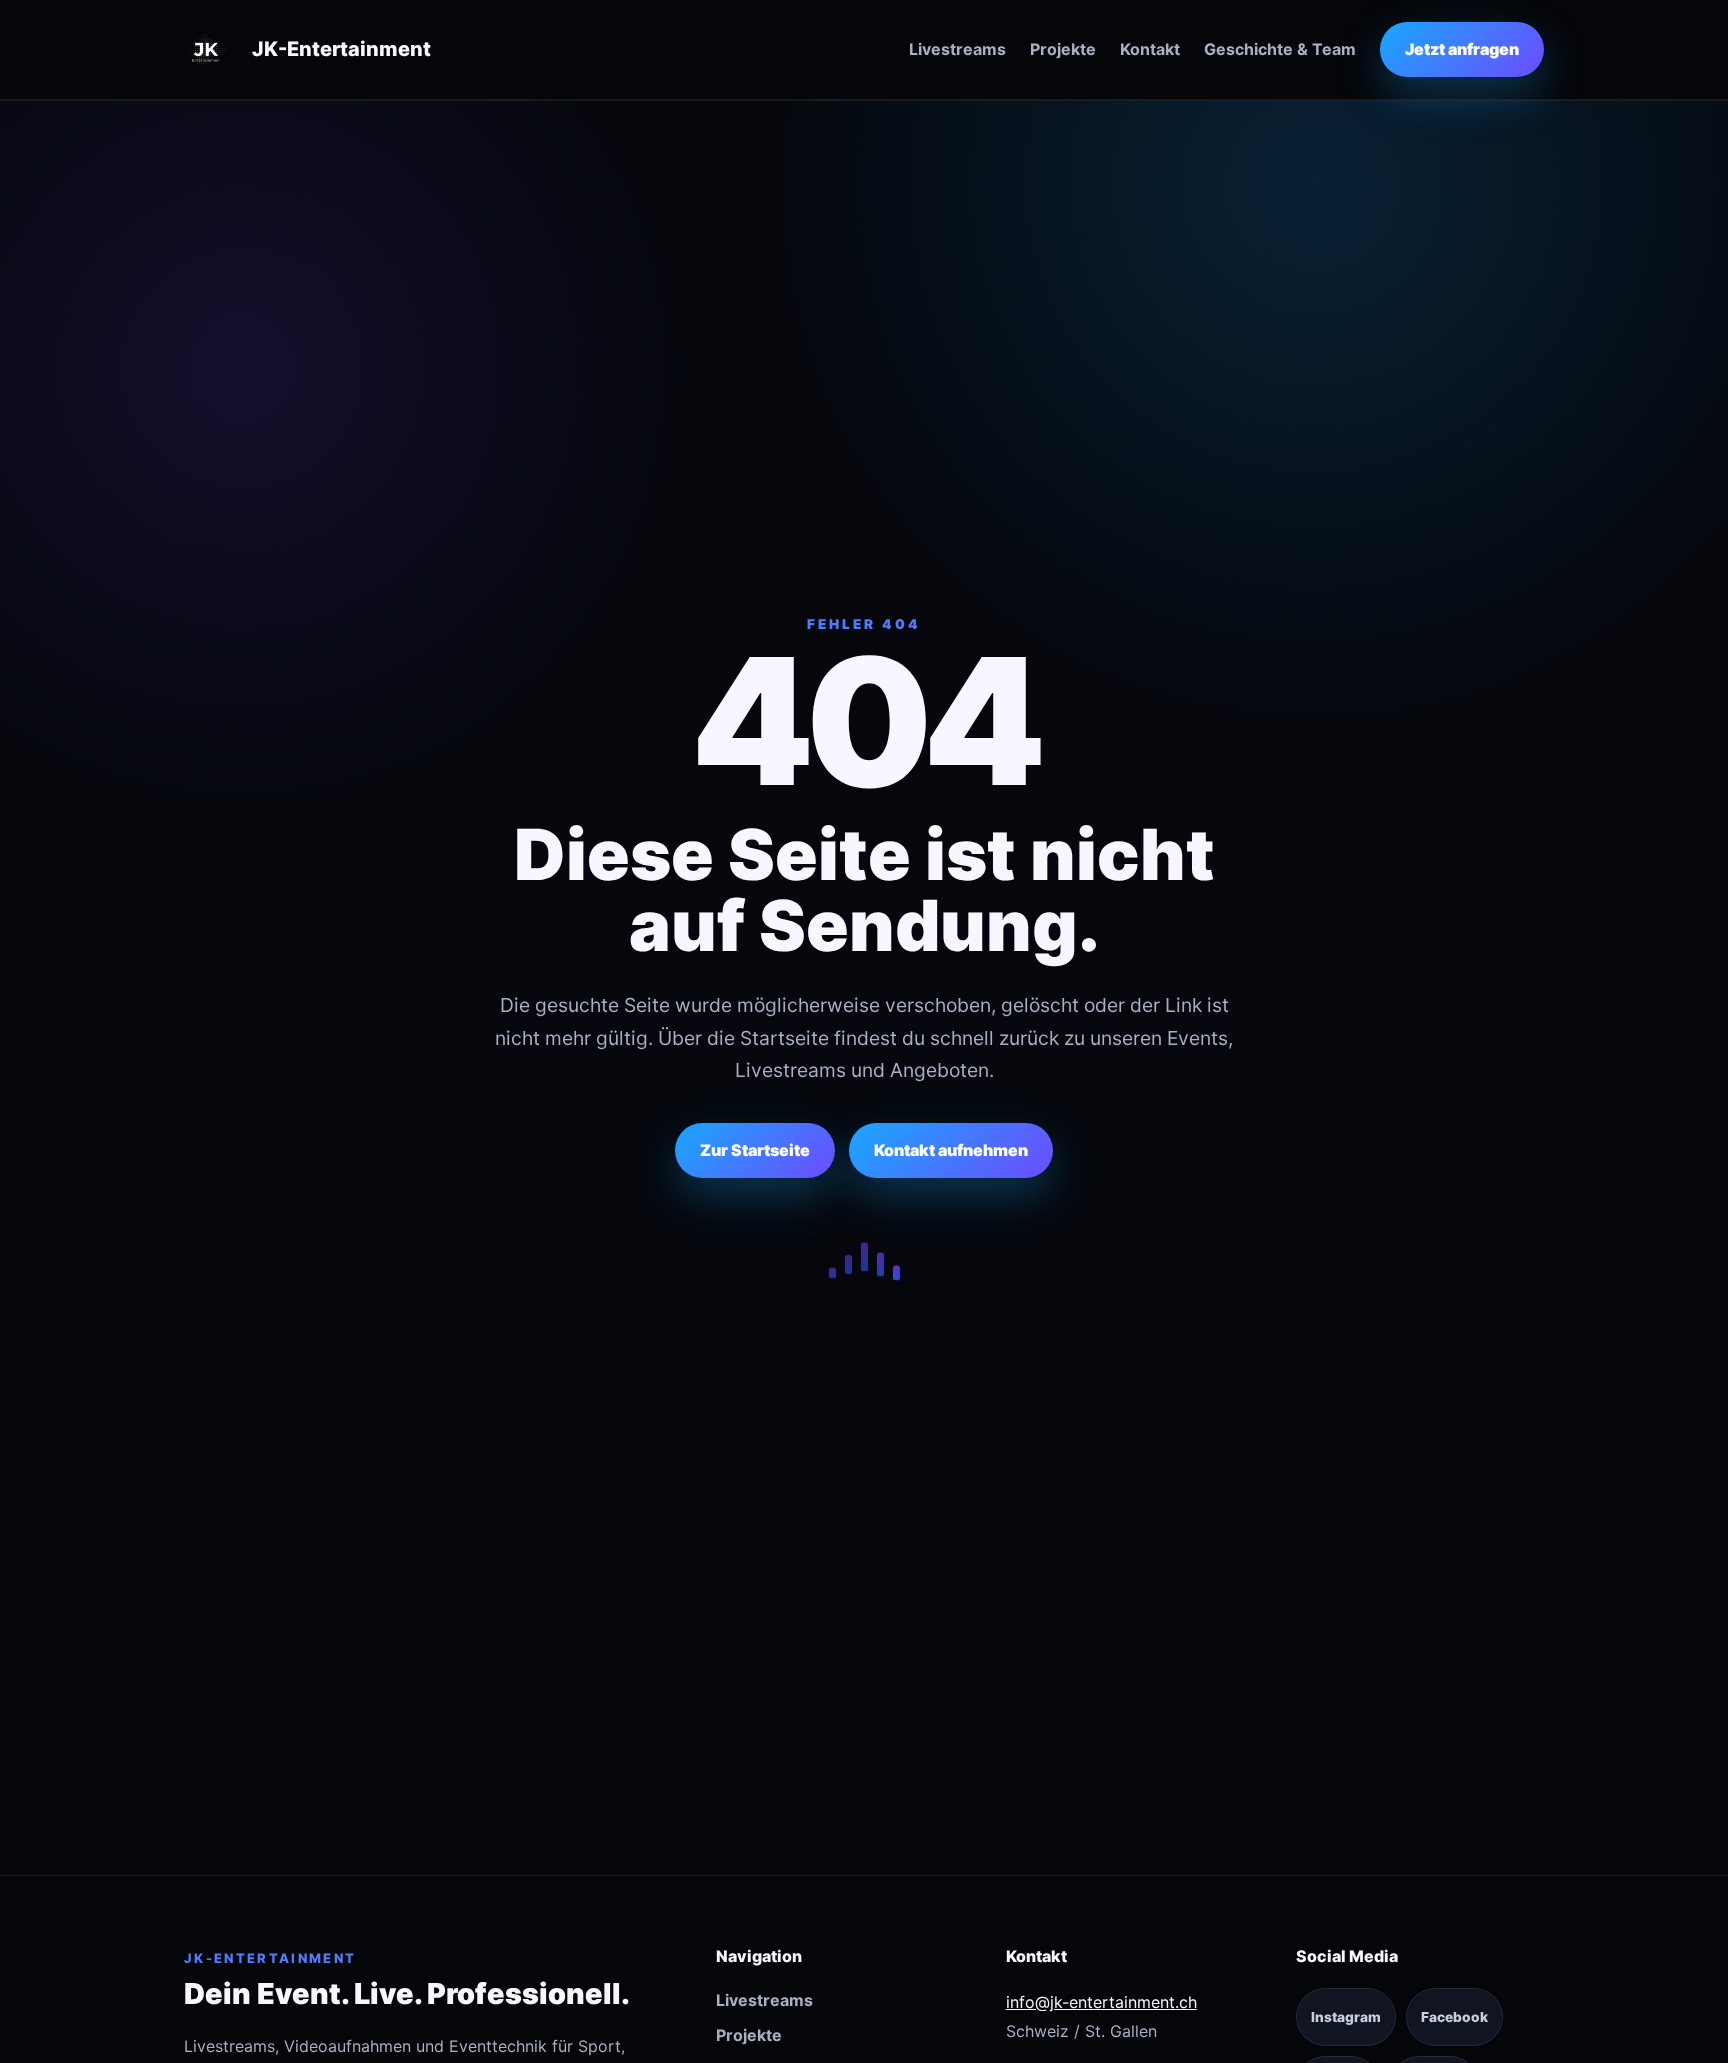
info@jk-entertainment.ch (1101, 2002)
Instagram (1346, 2017)
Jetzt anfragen (1462, 49)
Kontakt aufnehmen (951, 1150)
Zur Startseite (755, 1150)
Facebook (1454, 2017)
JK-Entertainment (341, 49)
